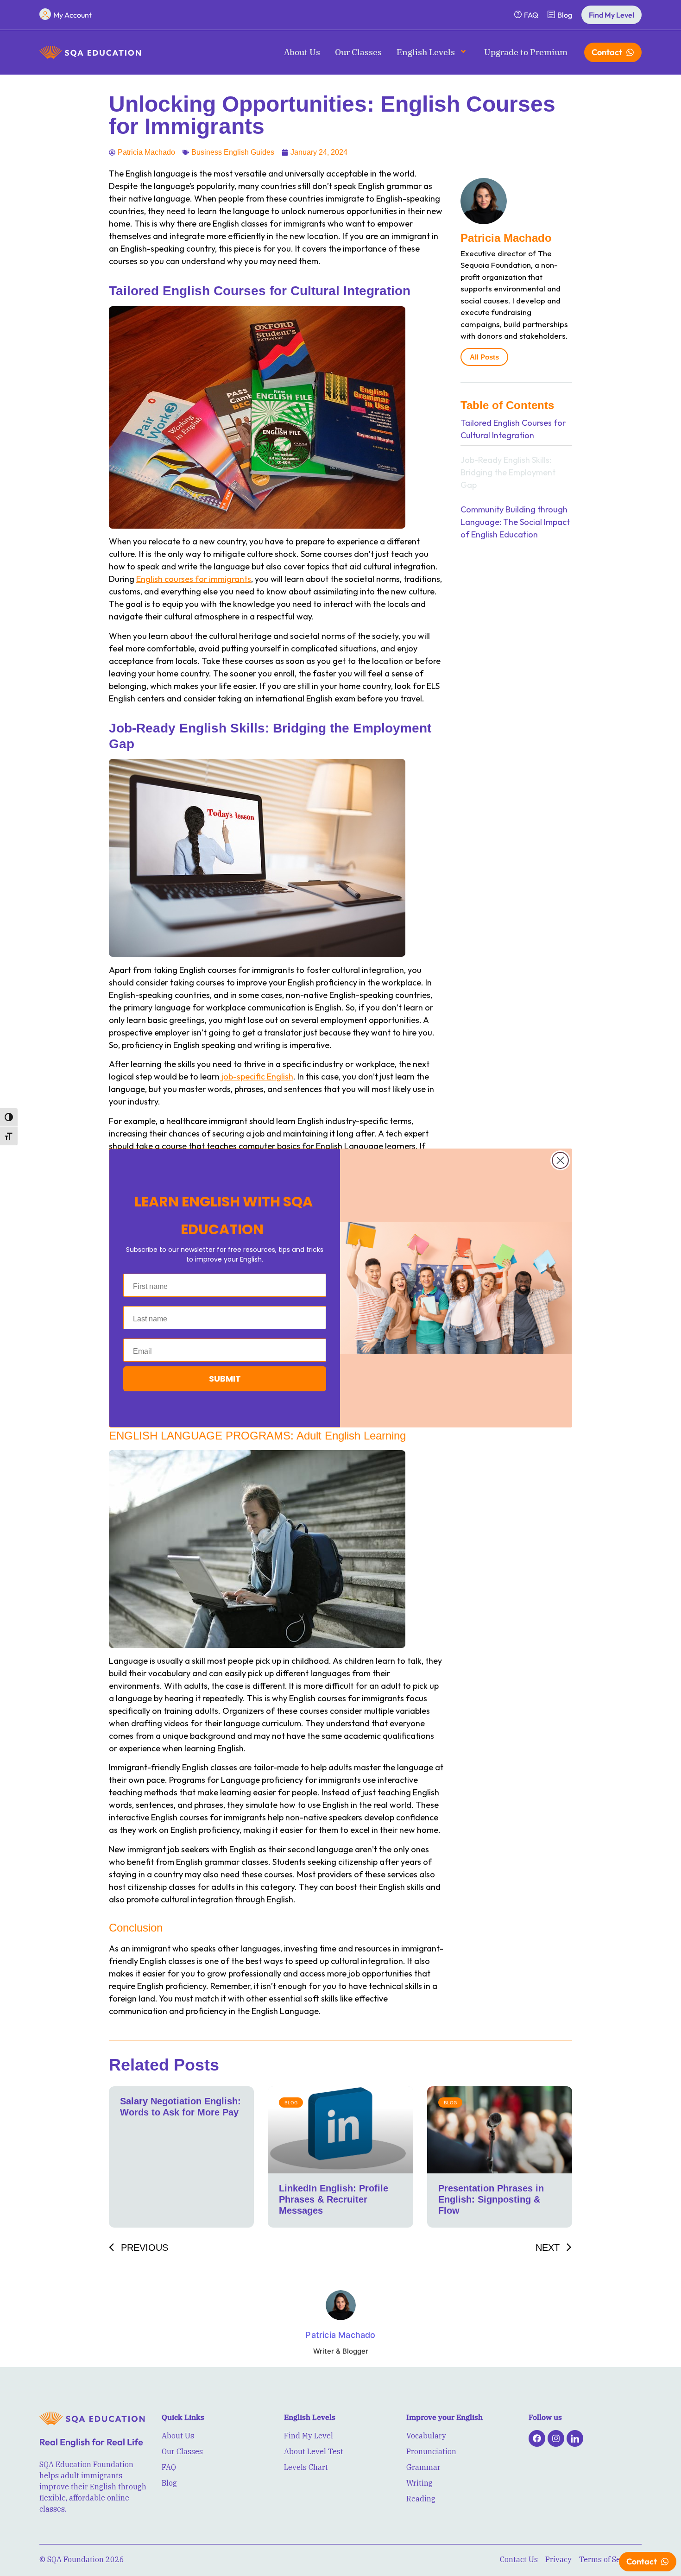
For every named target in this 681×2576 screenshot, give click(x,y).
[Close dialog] (560, 1160)
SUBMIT (225, 1379)
